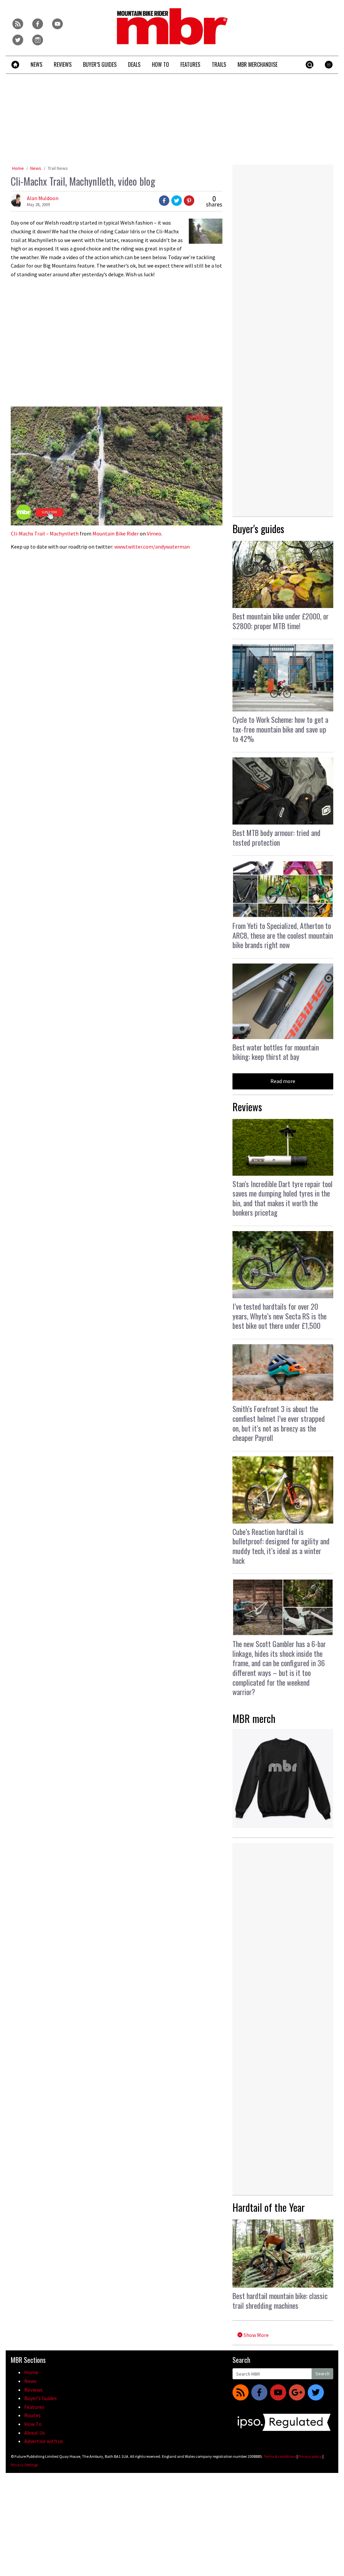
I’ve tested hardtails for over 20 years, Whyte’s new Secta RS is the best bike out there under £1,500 (279, 1316)
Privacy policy (310, 2456)
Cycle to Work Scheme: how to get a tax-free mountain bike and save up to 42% (280, 729)
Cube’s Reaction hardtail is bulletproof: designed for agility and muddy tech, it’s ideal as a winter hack (281, 1546)
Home (18, 168)
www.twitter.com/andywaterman (152, 547)
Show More (256, 2335)
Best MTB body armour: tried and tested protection (276, 837)
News (36, 168)
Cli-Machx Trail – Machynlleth (45, 533)
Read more (283, 1081)
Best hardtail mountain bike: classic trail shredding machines (280, 2301)
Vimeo (154, 533)
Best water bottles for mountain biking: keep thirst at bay (276, 1052)
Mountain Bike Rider (116, 533)
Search (322, 2374)
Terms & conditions (280, 2456)
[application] (117, 466)
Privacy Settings (24, 2465)
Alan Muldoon (43, 198)
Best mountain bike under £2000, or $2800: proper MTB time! (281, 621)
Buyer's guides (258, 529)
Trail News (58, 168)
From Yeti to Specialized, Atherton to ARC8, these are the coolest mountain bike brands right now (283, 935)
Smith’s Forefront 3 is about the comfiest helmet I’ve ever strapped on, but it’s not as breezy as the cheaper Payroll (279, 1423)
